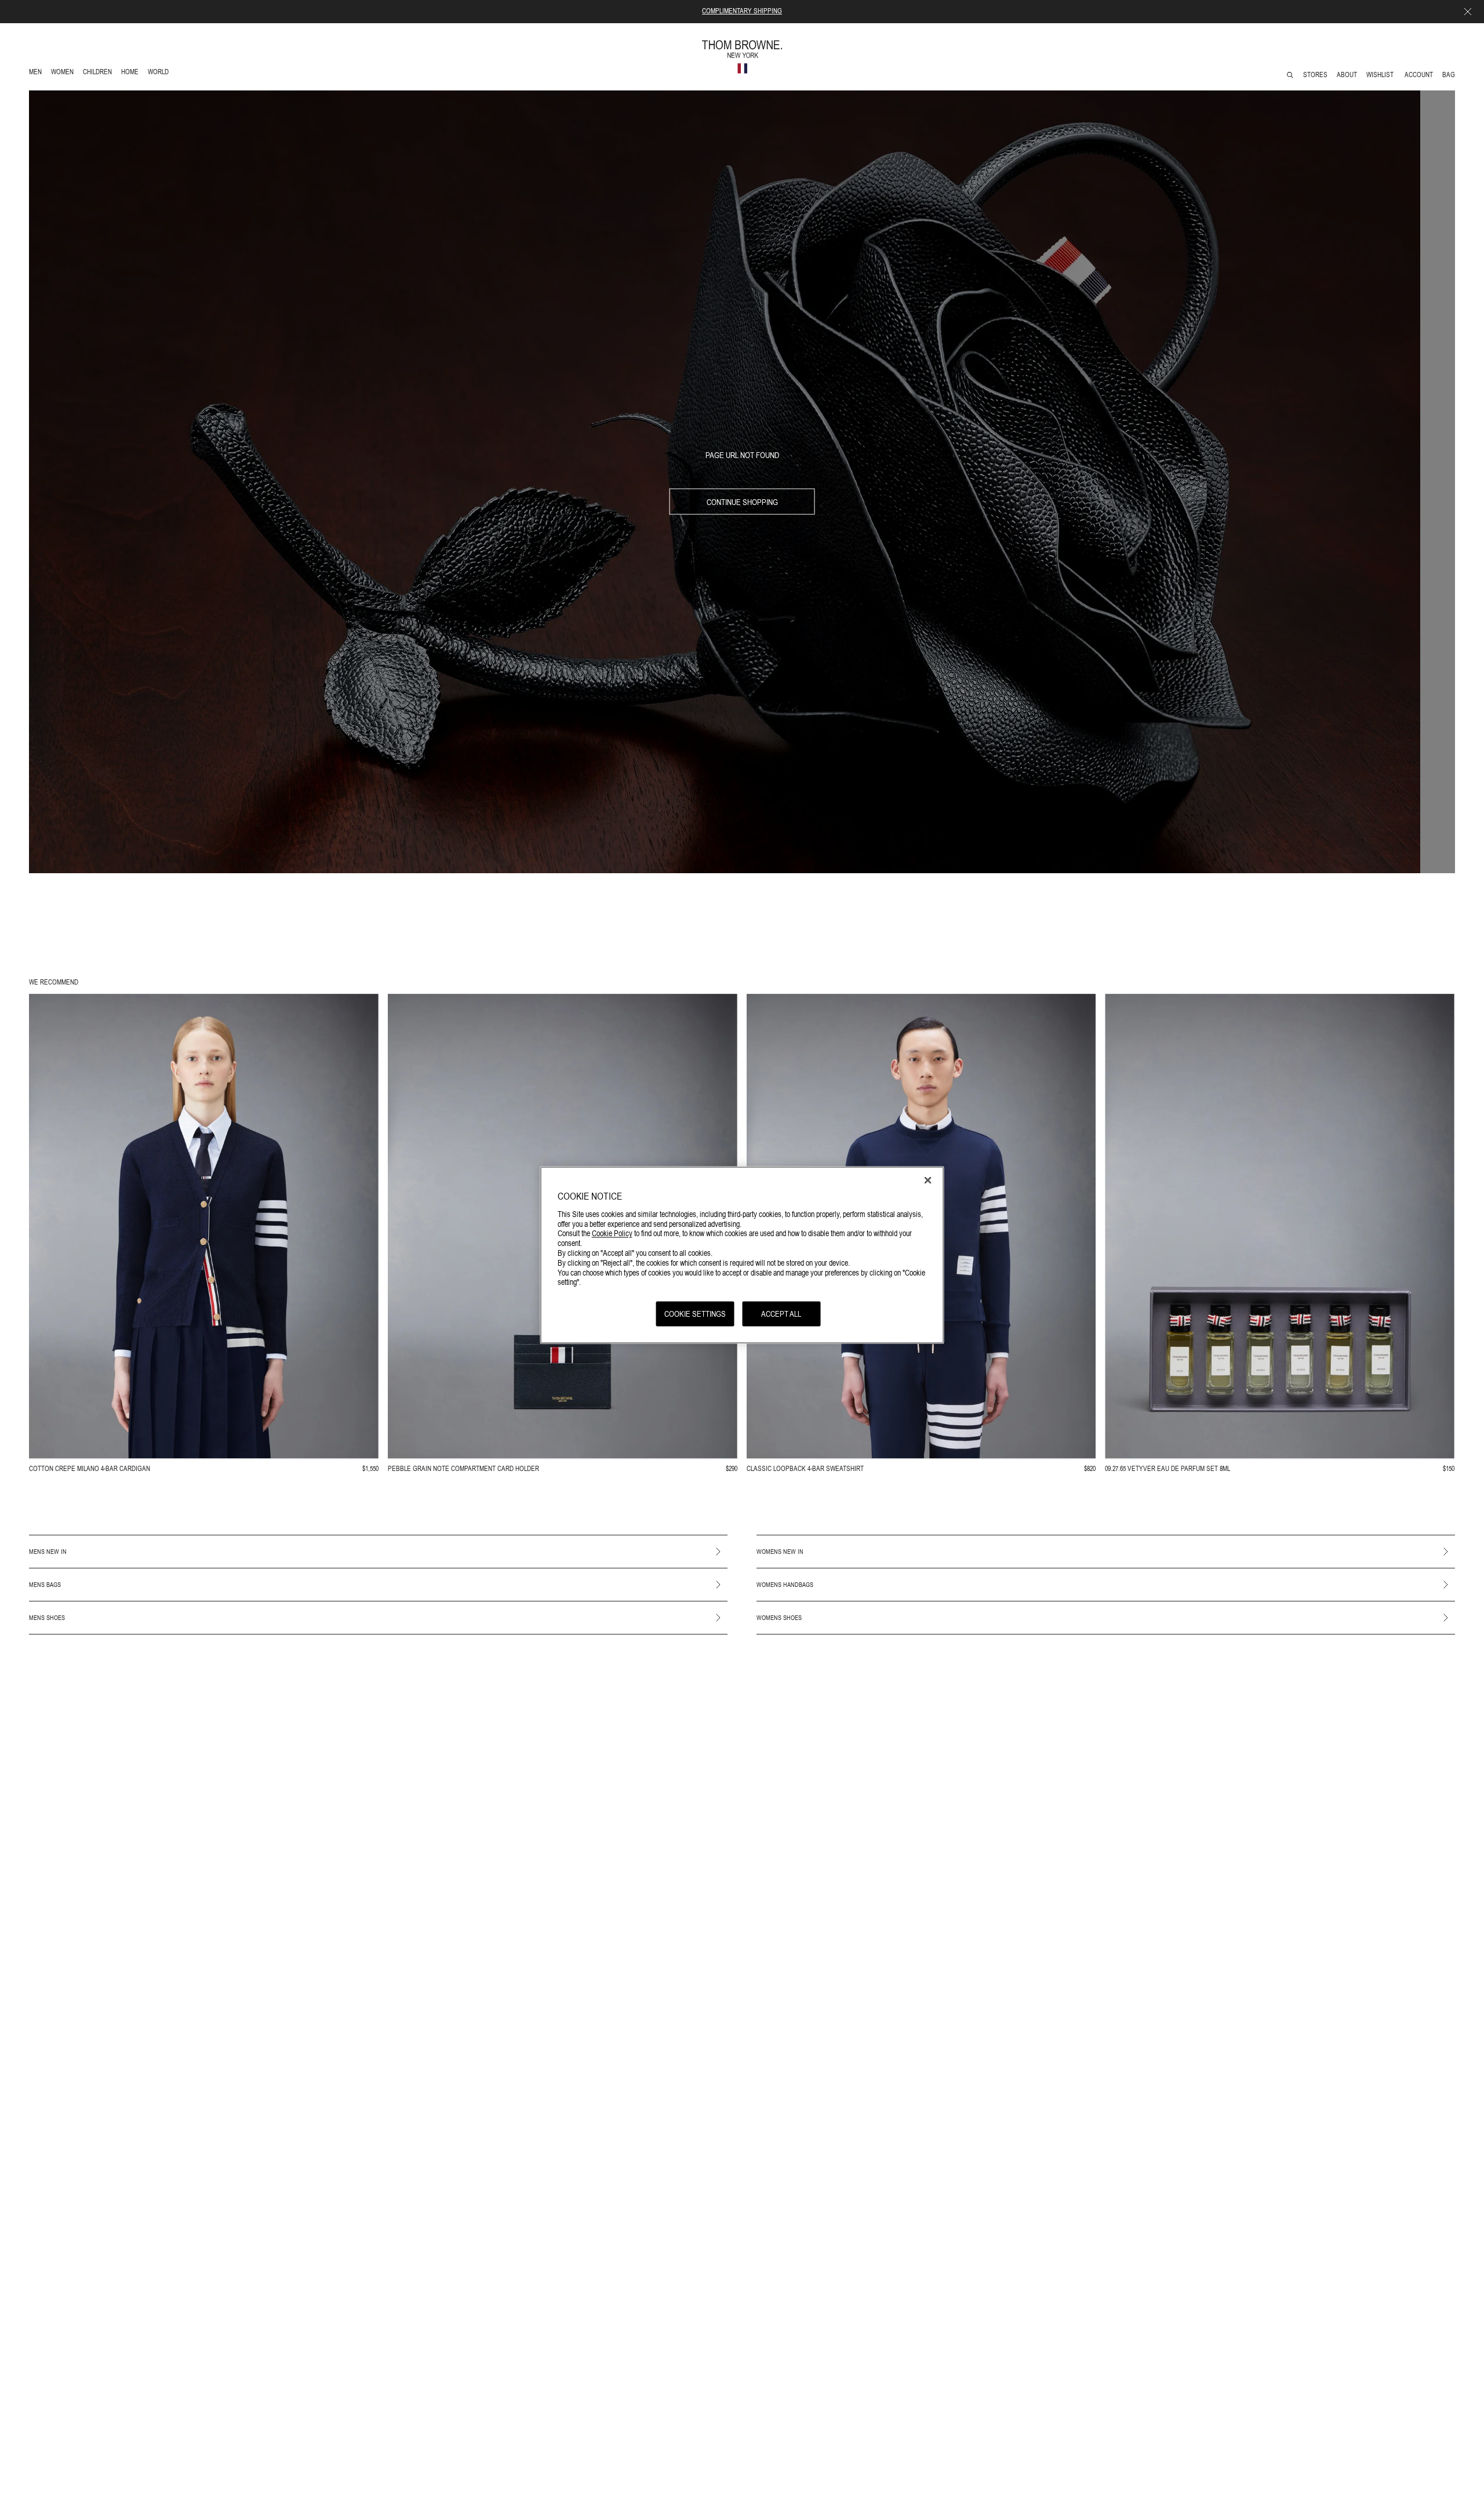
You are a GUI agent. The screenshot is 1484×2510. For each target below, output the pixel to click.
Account (1419, 75)
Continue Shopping (742, 502)
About (1347, 75)
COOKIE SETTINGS (695, 1313)
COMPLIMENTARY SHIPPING (742, 11)
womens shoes (779, 1618)
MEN (37, 73)
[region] (742, 1255)
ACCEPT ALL (781, 1313)
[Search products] (1290, 75)
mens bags (45, 1585)
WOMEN (63, 73)
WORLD (160, 73)
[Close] (928, 1180)
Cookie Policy (612, 1233)
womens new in (780, 1552)
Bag (1449, 75)
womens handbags (785, 1585)
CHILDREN (97, 73)
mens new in (48, 1552)
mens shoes (47, 1618)
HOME (132, 73)
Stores (1315, 75)
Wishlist (1381, 75)
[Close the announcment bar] (1468, 12)
